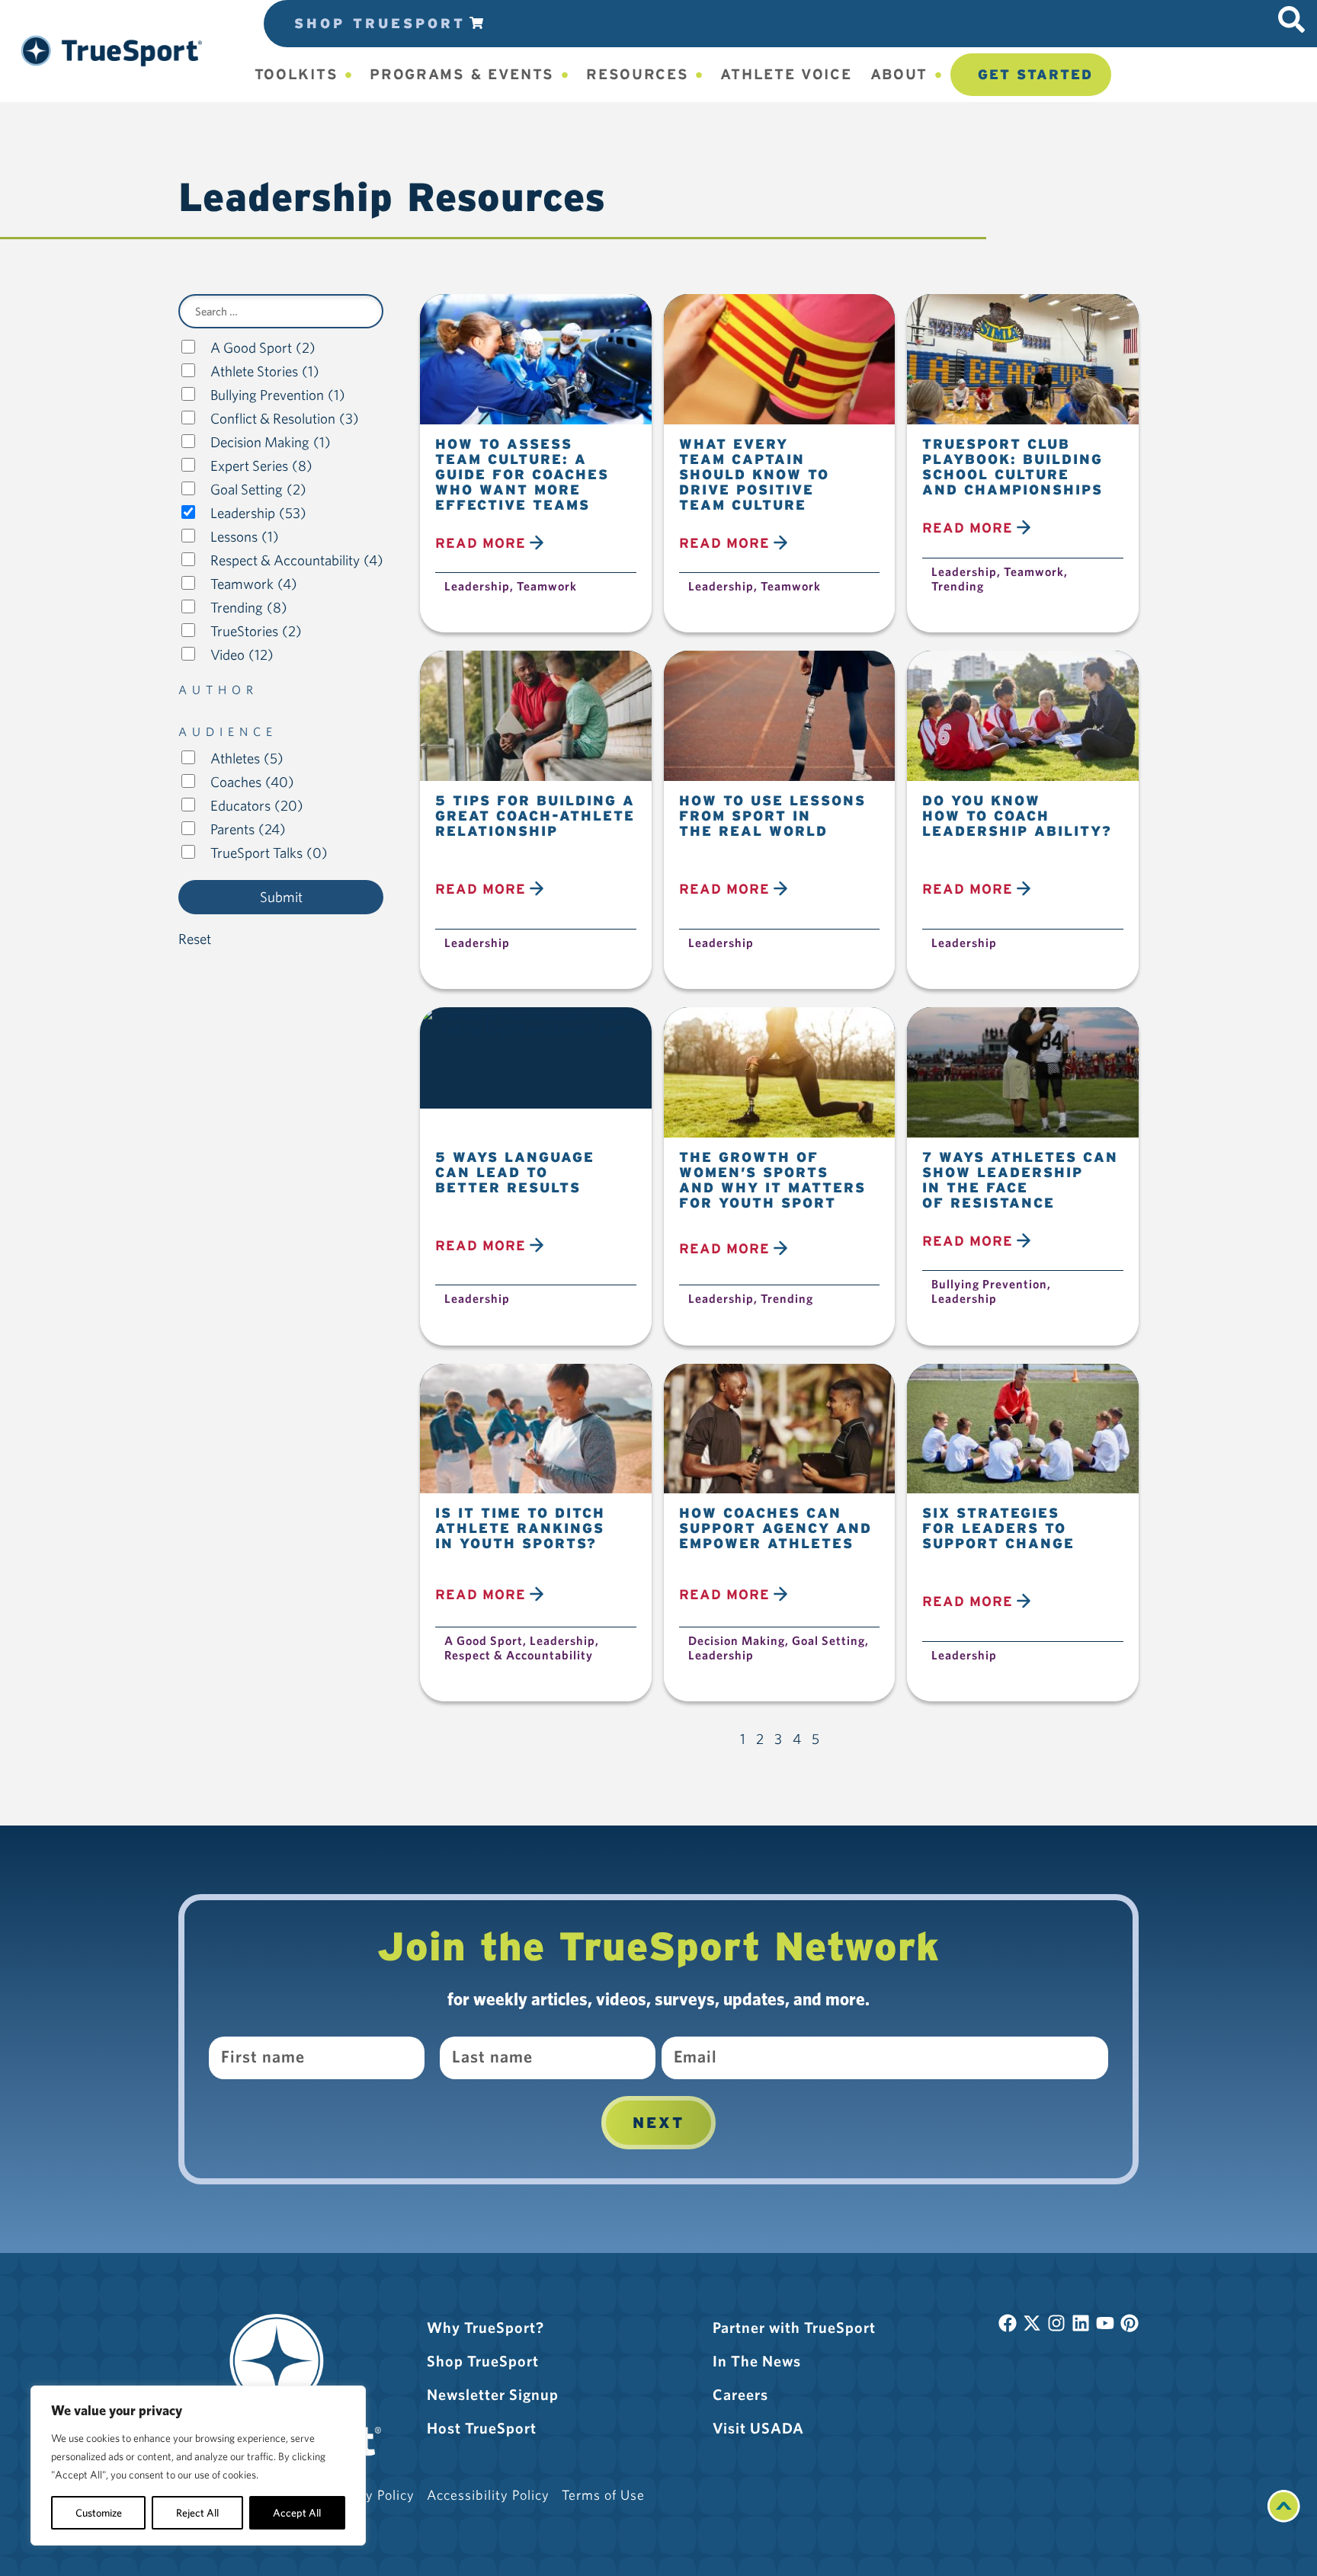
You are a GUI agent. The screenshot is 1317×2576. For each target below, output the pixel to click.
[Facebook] (1008, 2323)
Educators (257, 806)
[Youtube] (1105, 2323)
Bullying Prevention (278, 395)
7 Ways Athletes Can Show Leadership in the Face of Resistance (1020, 1180)
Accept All (297, 2513)
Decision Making (271, 442)
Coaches (252, 782)
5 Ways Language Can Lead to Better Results (515, 1172)
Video (242, 655)
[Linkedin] (1081, 2323)
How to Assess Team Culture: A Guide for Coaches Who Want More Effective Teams (522, 474)
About (899, 74)
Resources (637, 74)
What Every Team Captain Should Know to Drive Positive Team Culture (754, 474)
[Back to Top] (1284, 2517)
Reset (195, 939)
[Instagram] (1056, 2323)
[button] (112, 51)
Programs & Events (462, 74)
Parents (248, 829)
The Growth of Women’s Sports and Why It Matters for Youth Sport (772, 1180)
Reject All (197, 2513)
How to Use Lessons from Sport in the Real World (772, 816)
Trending (249, 608)
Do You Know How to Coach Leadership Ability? (1017, 816)
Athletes (247, 758)
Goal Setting (258, 490)
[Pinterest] (1130, 2323)
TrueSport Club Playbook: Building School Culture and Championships (1013, 467)
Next (658, 2123)
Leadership (258, 513)
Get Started (1035, 74)
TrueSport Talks (269, 853)
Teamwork (254, 584)
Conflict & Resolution (285, 419)
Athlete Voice (786, 74)
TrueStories (256, 631)
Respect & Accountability (297, 560)
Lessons (245, 537)
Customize (99, 2513)
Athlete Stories (265, 371)
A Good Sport (263, 348)
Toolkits (296, 74)
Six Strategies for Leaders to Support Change (998, 1528)
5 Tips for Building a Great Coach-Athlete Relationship (535, 816)
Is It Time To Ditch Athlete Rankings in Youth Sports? (520, 1528)
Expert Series (261, 466)
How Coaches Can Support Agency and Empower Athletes (775, 1528)
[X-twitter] (1032, 2323)
